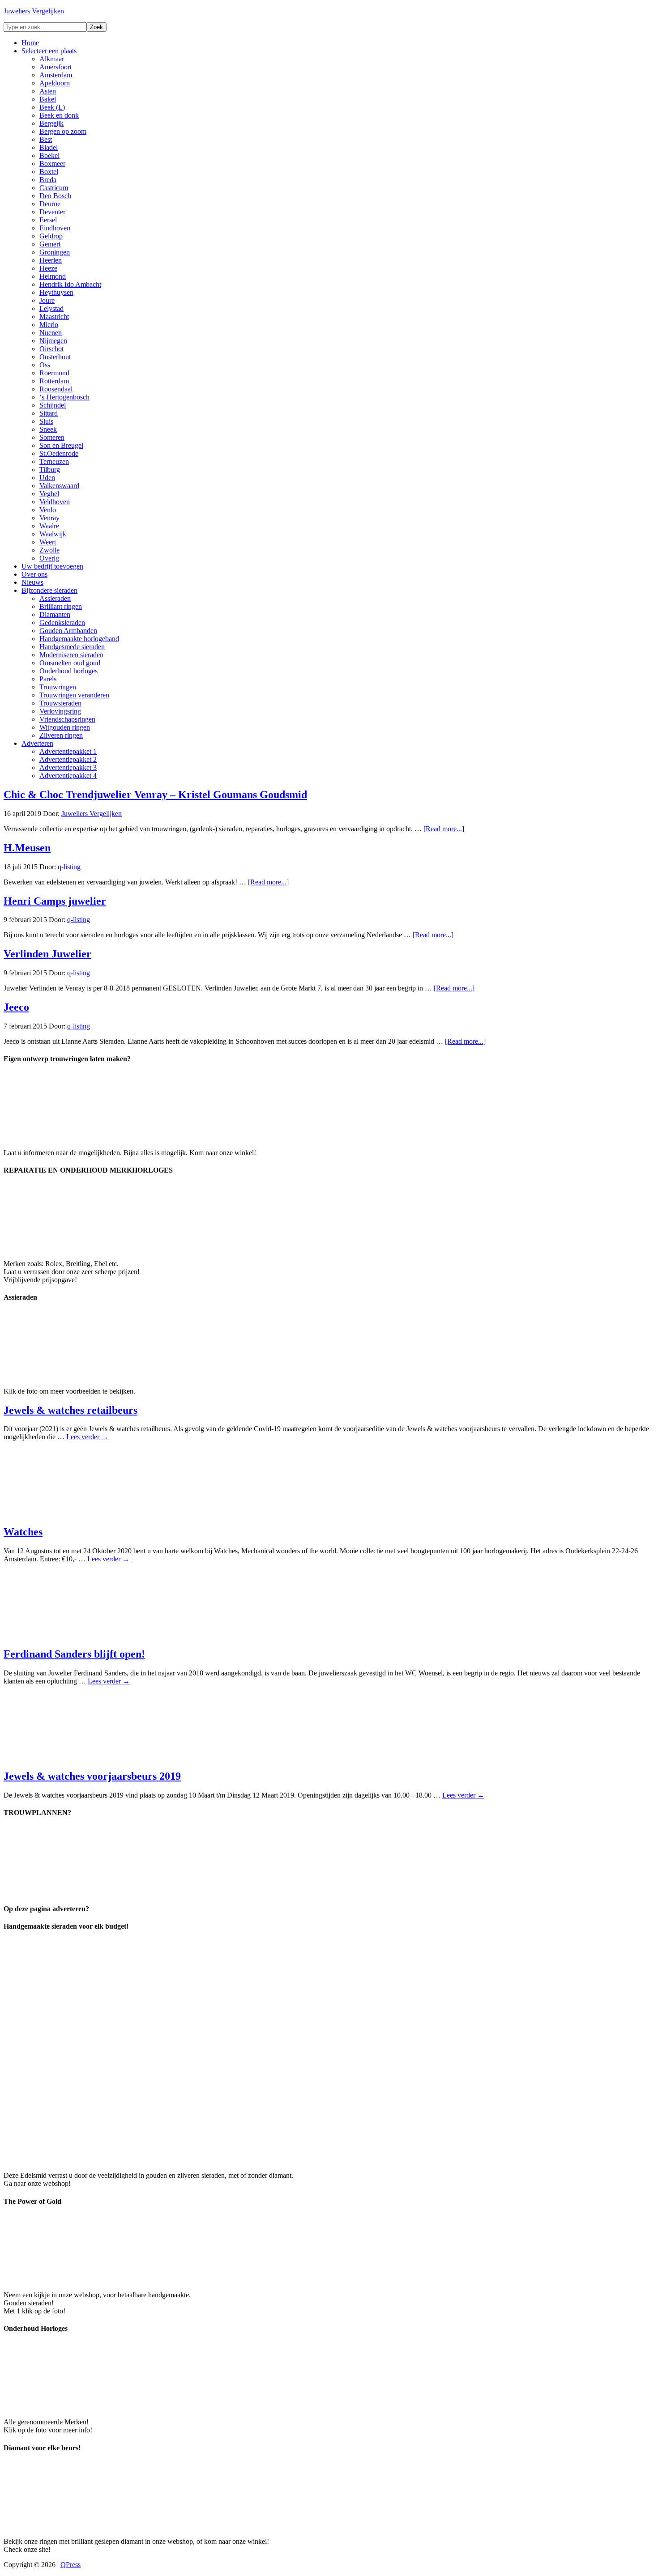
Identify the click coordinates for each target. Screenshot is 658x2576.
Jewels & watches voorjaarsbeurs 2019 (92, 1776)
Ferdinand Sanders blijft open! (74, 1654)
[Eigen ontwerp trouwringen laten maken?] (71, 1137)
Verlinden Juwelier (47, 954)
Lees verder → (87, 1437)
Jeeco (16, 1007)
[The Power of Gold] (71, 2280)
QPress (70, 2565)
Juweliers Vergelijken (34, 11)
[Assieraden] (71, 1376)
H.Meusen (27, 848)
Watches (23, 1532)
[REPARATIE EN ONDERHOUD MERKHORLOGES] (71, 1248)
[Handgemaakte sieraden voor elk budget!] (253, 2160)
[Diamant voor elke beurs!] (71, 2526)
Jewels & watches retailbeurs (70, 1410)
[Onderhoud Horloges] (71, 2407)
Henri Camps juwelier (55, 901)
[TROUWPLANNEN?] (71, 1891)
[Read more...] (444, 829)
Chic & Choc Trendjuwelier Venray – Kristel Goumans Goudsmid (155, 795)
